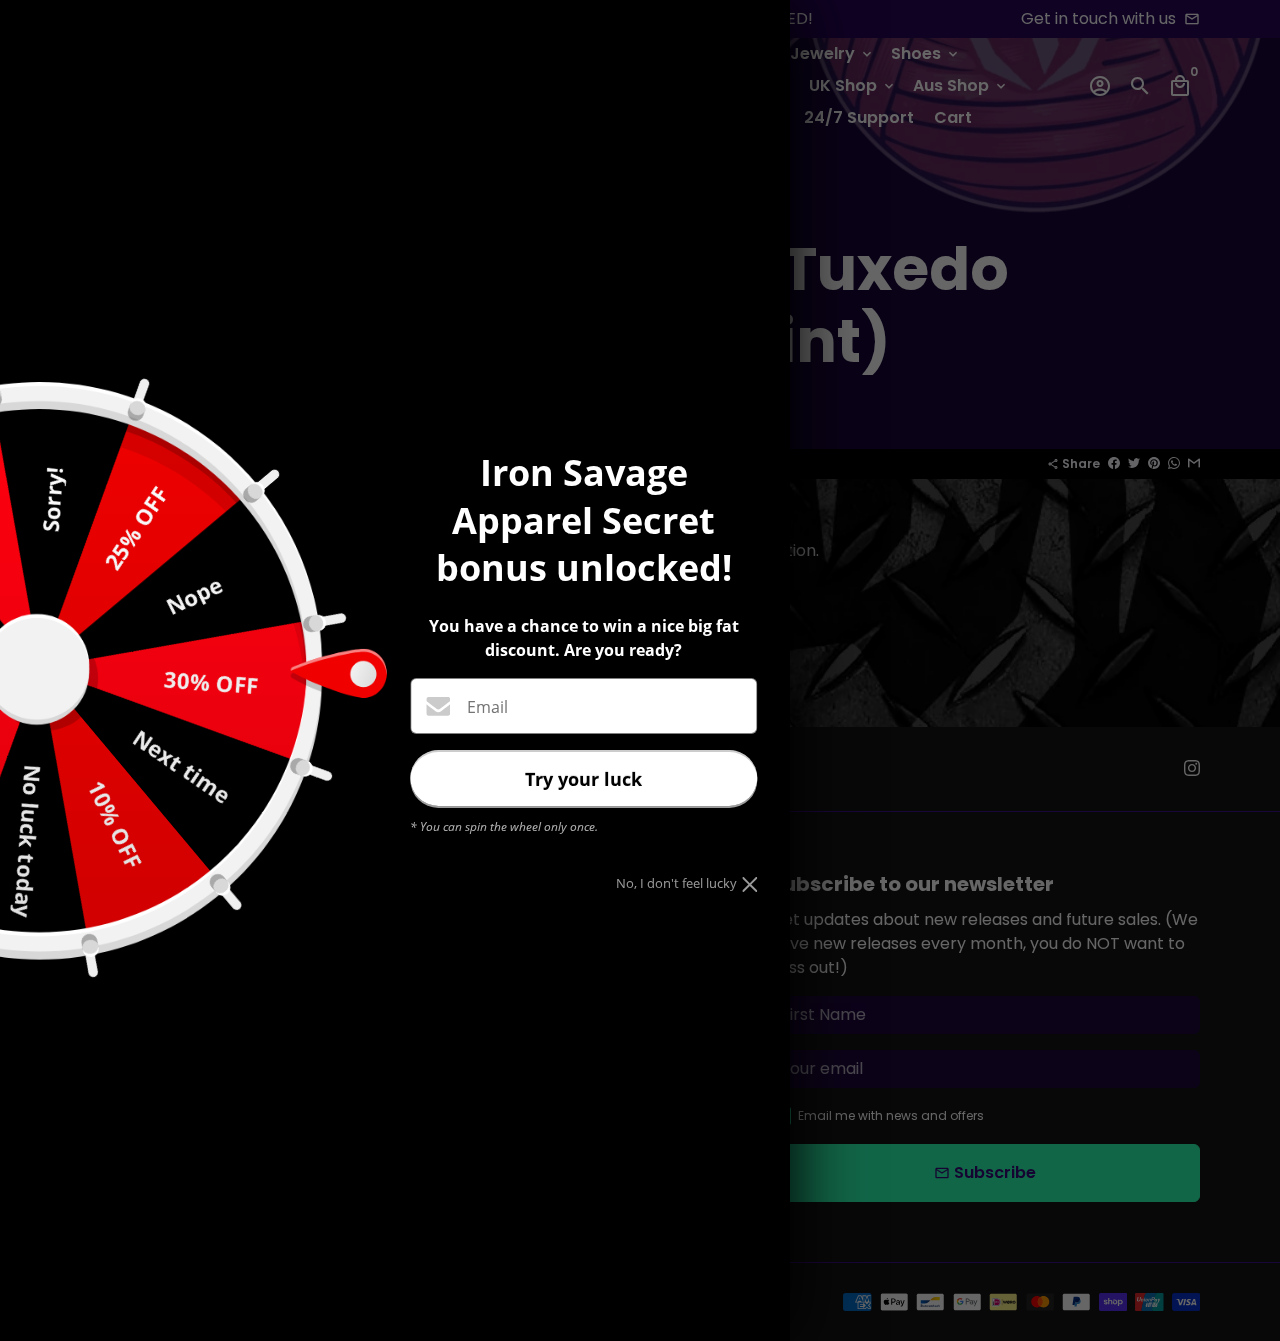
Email (487, 707)
